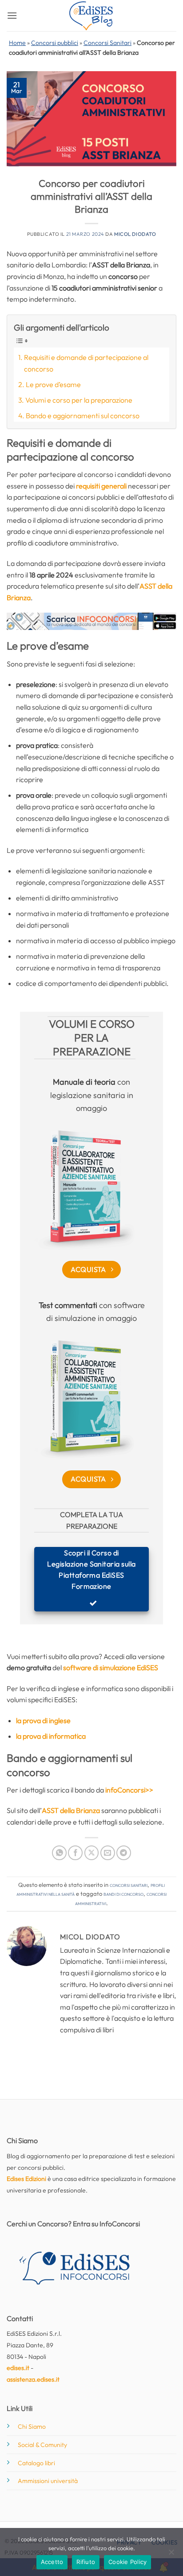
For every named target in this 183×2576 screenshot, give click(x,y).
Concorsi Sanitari (107, 43)
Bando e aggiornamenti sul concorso (83, 416)
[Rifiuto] (171, 2555)
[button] (12, 15)
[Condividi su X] (92, 1853)
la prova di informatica (51, 1736)
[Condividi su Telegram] (124, 1853)
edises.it (18, 2368)
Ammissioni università (48, 2481)
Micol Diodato (135, 234)
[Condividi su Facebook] (75, 1853)
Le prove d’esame (53, 384)
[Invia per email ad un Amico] (108, 1853)
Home (17, 43)
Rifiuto (86, 2562)
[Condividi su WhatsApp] (59, 1853)
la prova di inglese (43, 1720)
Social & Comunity (42, 2445)
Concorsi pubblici (55, 43)
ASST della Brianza (71, 1810)
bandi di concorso (123, 1894)
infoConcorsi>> (129, 1790)
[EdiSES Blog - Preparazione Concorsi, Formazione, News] (91, 16)
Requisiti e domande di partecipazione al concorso (86, 363)
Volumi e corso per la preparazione (79, 400)
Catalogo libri (36, 2463)
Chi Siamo (32, 2427)
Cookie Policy (127, 2562)
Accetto (52, 2562)
